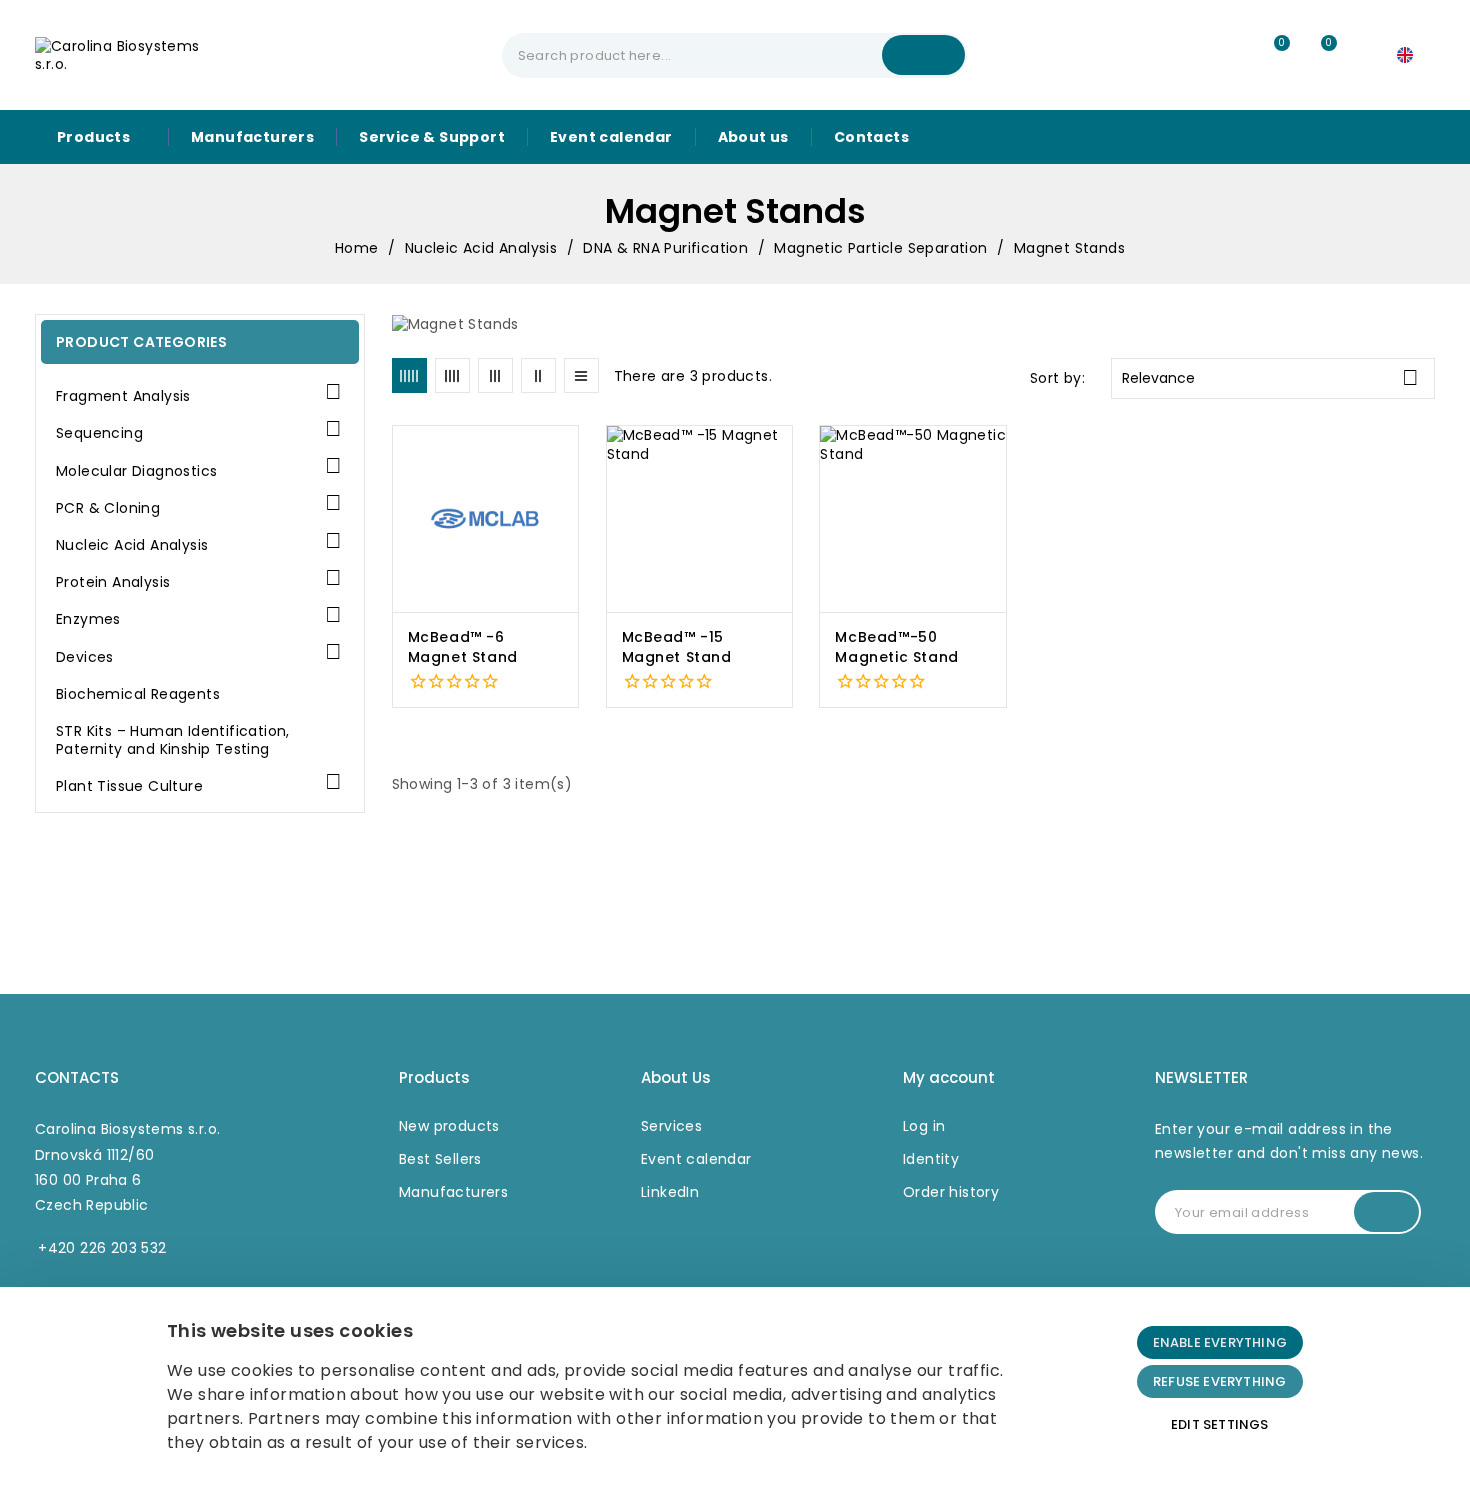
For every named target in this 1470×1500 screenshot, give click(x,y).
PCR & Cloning (108, 508)
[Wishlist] (1272, 55)
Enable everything (1220, 1342)
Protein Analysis (113, 582)
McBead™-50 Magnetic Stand (896, 647)
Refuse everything (1219, 1381)
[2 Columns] (538, 375)
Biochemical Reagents (138, 694)
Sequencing (99, 433)
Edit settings (1220, 1424)
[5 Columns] (409, 375)
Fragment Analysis (123, 396)
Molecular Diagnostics (136, 471)
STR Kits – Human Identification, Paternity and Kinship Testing (173, 740)
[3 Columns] (495, 375)
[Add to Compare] (571, 490)
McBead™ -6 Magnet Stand (463, 647)
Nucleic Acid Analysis (132, 545)
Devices (85, 657)
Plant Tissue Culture (129, 786)
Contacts (77, 1077)
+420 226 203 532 (102, 1248)
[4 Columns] (452, 375)
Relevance (1270, 377)
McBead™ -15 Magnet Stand (677, 647)
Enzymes (88, 619)
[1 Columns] (581, 375)
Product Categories (141, 342)
